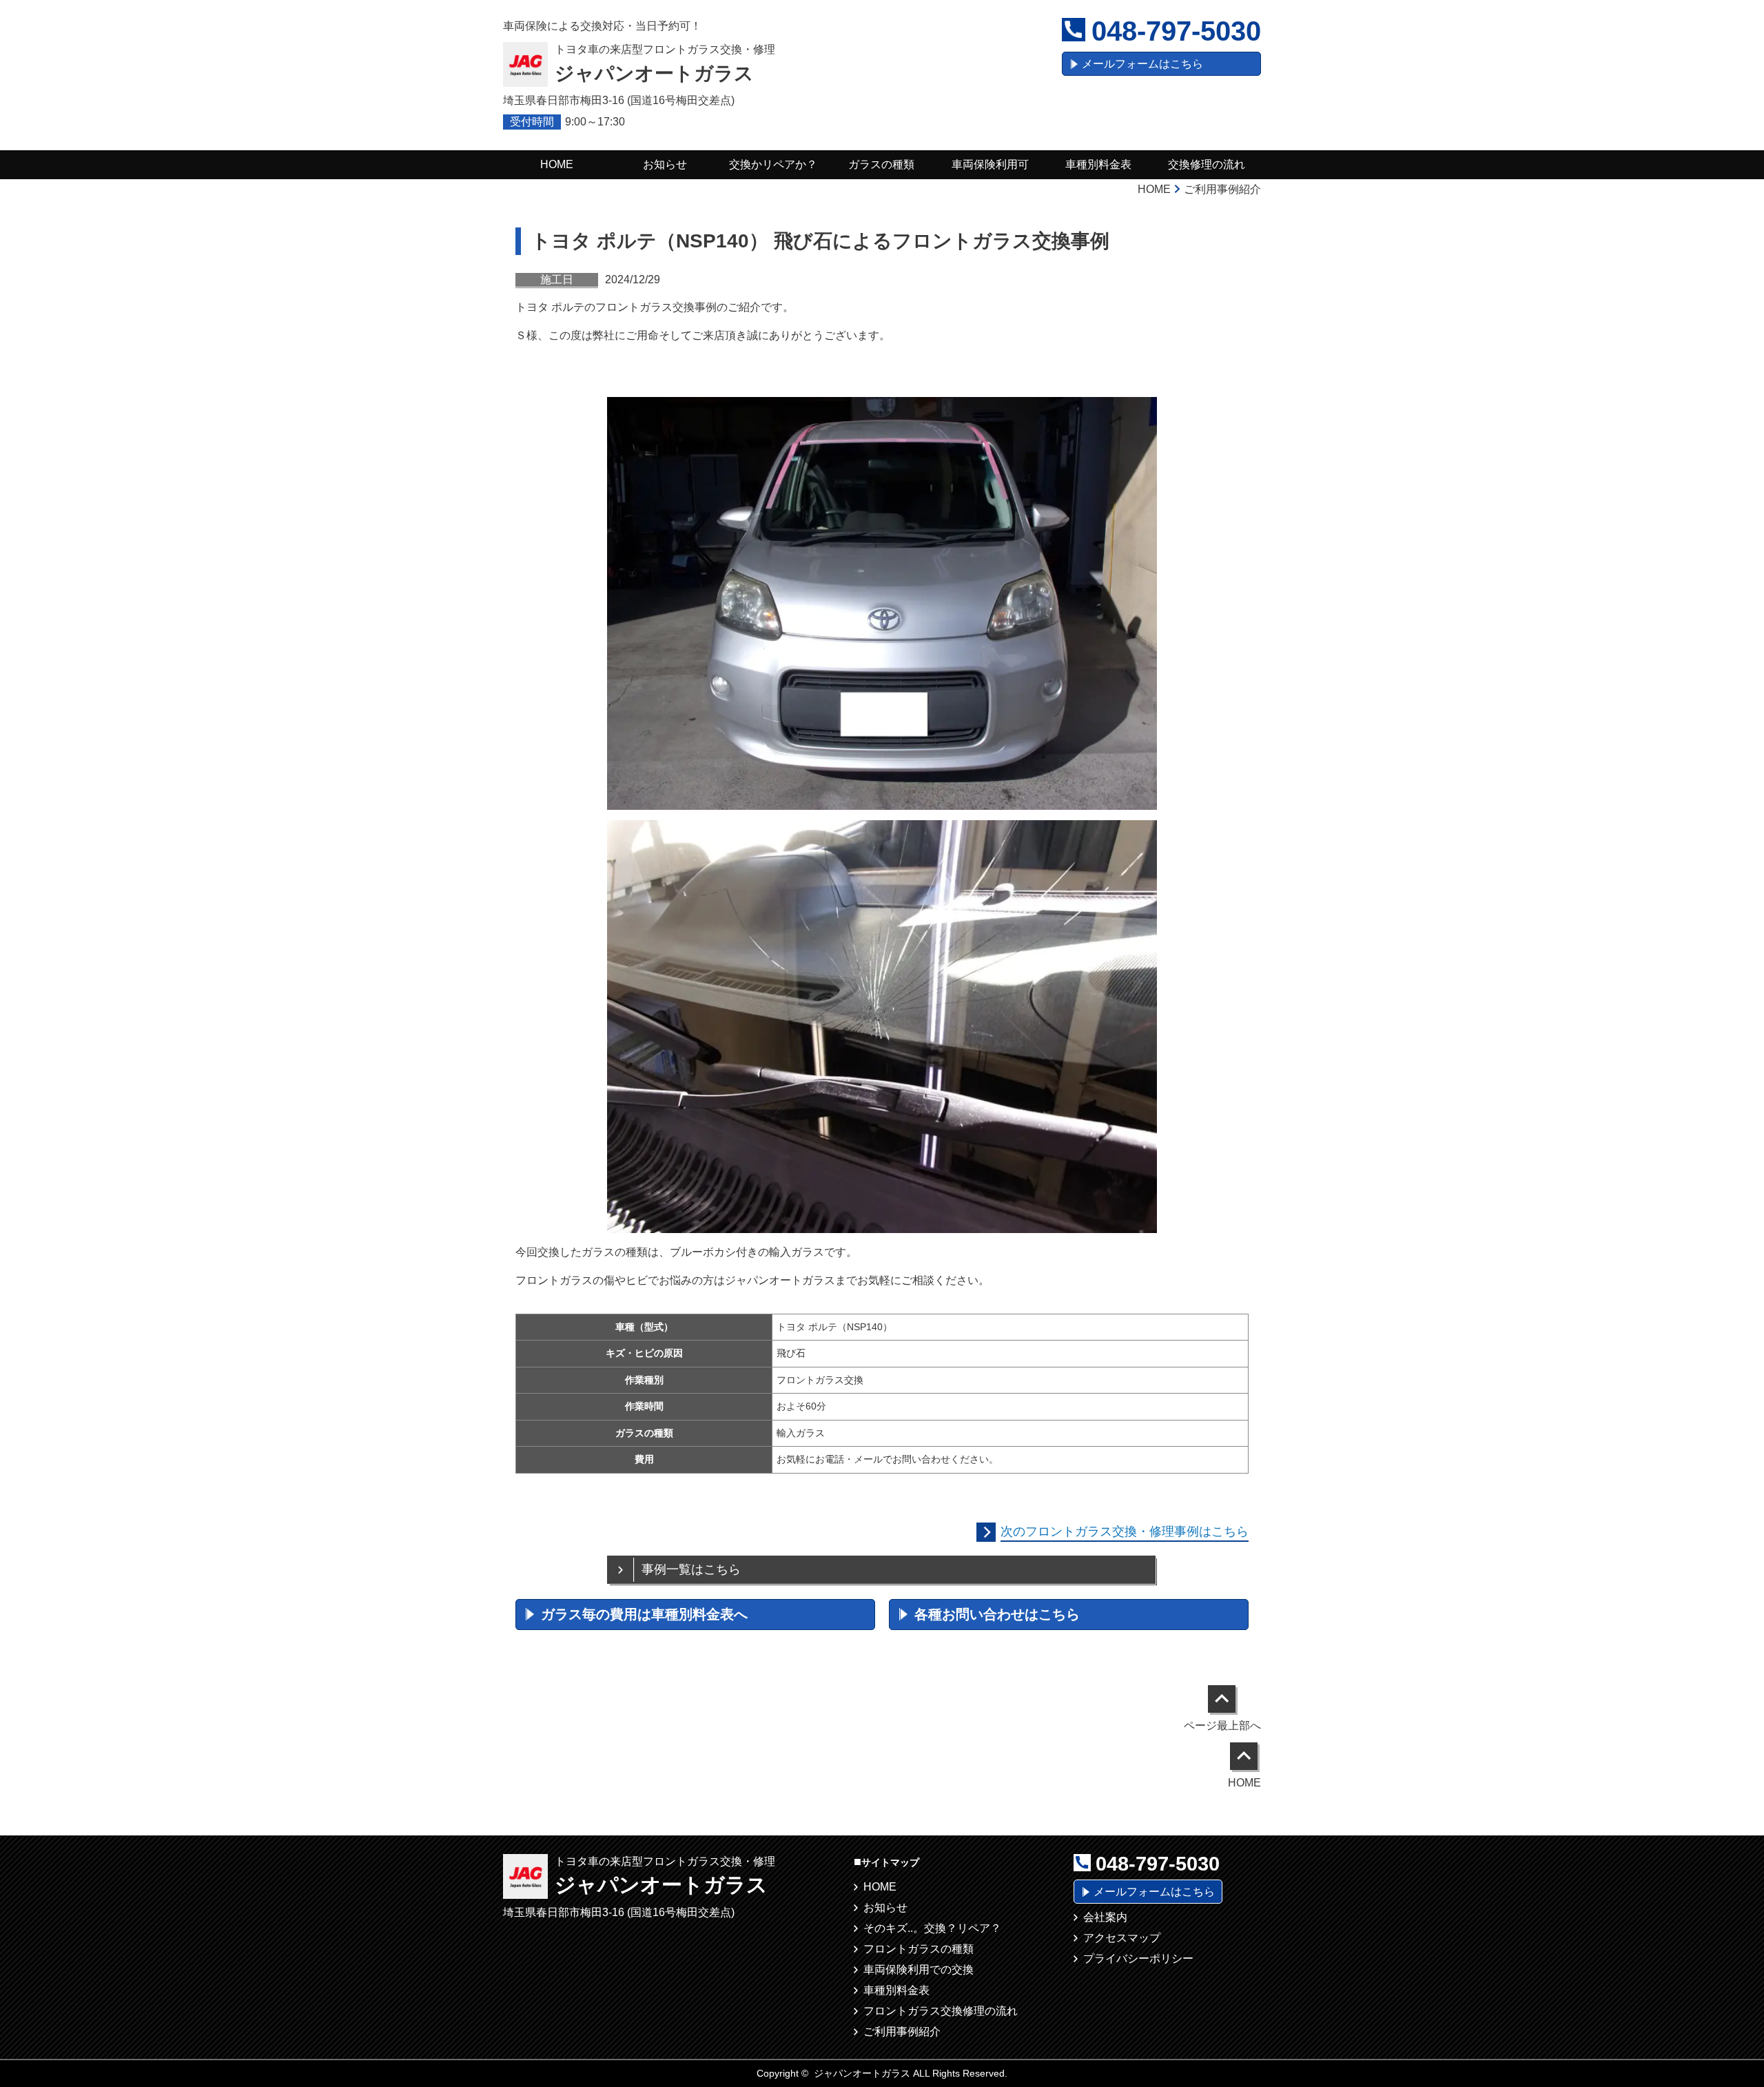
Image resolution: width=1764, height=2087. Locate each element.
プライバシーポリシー (1138, 1958)
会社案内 (1105, 1917)
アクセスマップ (1122, 1938)
